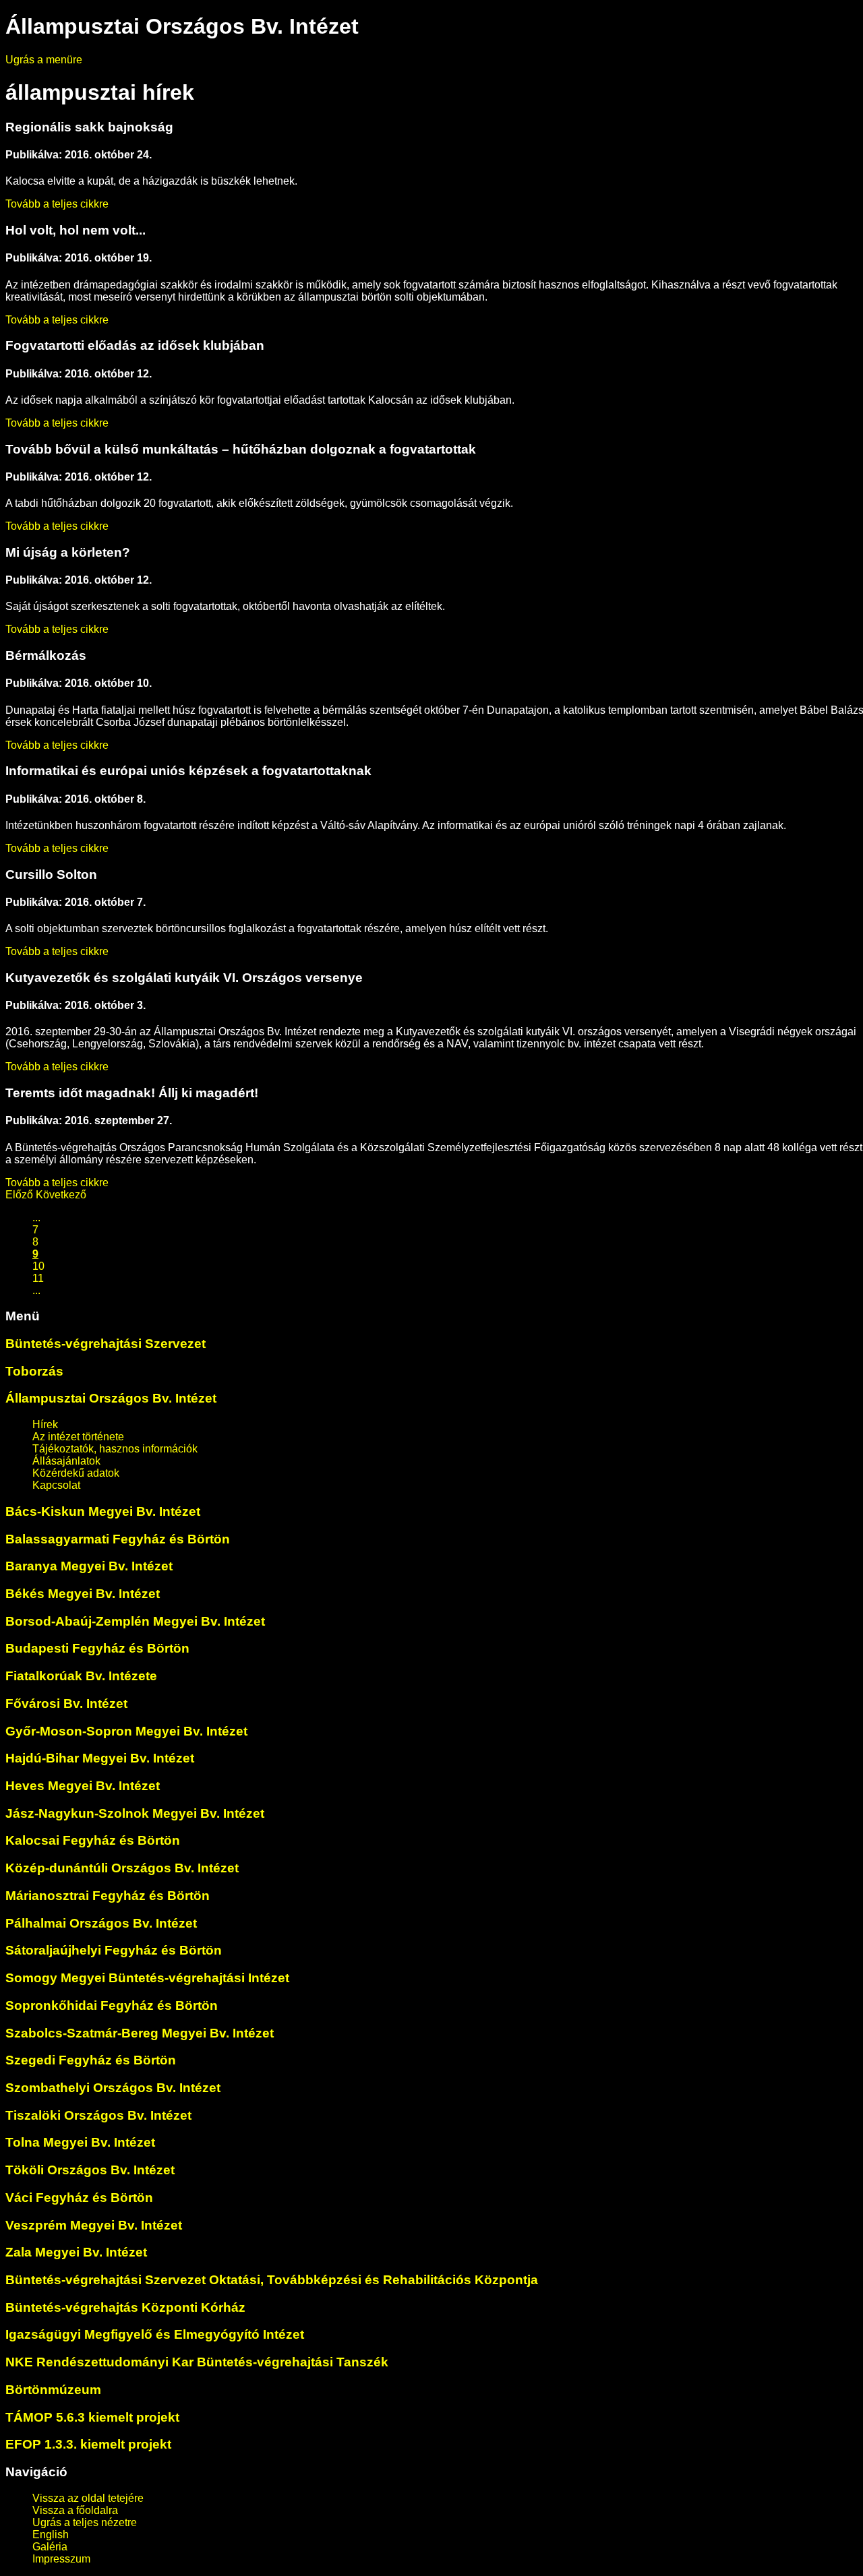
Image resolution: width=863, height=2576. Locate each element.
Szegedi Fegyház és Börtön (91, 2060)
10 (38, 1266)
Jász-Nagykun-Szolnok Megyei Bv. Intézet (135, 1813)
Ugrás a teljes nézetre (85, 2522)
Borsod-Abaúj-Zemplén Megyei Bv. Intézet (135, 1621)
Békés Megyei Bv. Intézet (83, 1594)
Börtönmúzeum (53, 2390)
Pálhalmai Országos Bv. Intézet (101, 1923)
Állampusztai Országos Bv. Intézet (111, 1398)
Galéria (50, 2547)
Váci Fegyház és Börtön (79, 2198)
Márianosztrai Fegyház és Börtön (108, 1896)
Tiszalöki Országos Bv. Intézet (98, 2115)
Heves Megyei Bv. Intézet (83, 1786)
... (36, 1218)
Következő (61, 1195)
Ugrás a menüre (44, 60)
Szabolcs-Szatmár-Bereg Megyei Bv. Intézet (140, 2033)
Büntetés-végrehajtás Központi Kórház (125, 2307)
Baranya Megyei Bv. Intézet (89, 1566)
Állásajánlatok (66, 1461)
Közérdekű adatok (76, 1473)
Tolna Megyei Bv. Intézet (80, 2142)
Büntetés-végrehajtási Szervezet (106, 1344)
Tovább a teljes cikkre (57, 204)
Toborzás (34, 1371)
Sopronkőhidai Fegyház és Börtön (112, 2005)
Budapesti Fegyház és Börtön (97, 1648)
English (51, 2535)
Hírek (45, 1424)
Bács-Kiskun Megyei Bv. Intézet (103, 1511)
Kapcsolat (56, 1485)
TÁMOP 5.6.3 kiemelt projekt (92, 2417)
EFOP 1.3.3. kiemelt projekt (88, 2444)
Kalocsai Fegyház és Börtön (93, 1840)
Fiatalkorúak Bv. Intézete (81, 1676)
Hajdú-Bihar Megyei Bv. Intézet (100, 1758)
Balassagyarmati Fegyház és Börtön (118, 1539)
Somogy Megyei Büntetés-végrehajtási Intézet (147, 1978)
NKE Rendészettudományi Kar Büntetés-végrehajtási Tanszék (197, 2362)
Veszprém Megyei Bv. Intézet (94, 2225)
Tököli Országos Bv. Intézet (90, 2170)
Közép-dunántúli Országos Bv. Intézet (122, 1868)
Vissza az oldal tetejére (88, 2498)
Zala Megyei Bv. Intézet (76, 2252)
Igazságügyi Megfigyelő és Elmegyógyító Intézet (155, 2334)
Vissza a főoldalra (75, 2510)
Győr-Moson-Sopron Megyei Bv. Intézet (126, 1731)
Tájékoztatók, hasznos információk (115, 1449)
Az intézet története (78, 1437)
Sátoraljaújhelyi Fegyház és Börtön (114, 1950)
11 (38, 1278)
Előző (19, 1195)
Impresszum (61, 2559)
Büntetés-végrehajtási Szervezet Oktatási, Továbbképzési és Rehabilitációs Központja (272, 2280)
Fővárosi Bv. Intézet (66, 1704)
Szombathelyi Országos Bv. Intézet (113, 2088)
